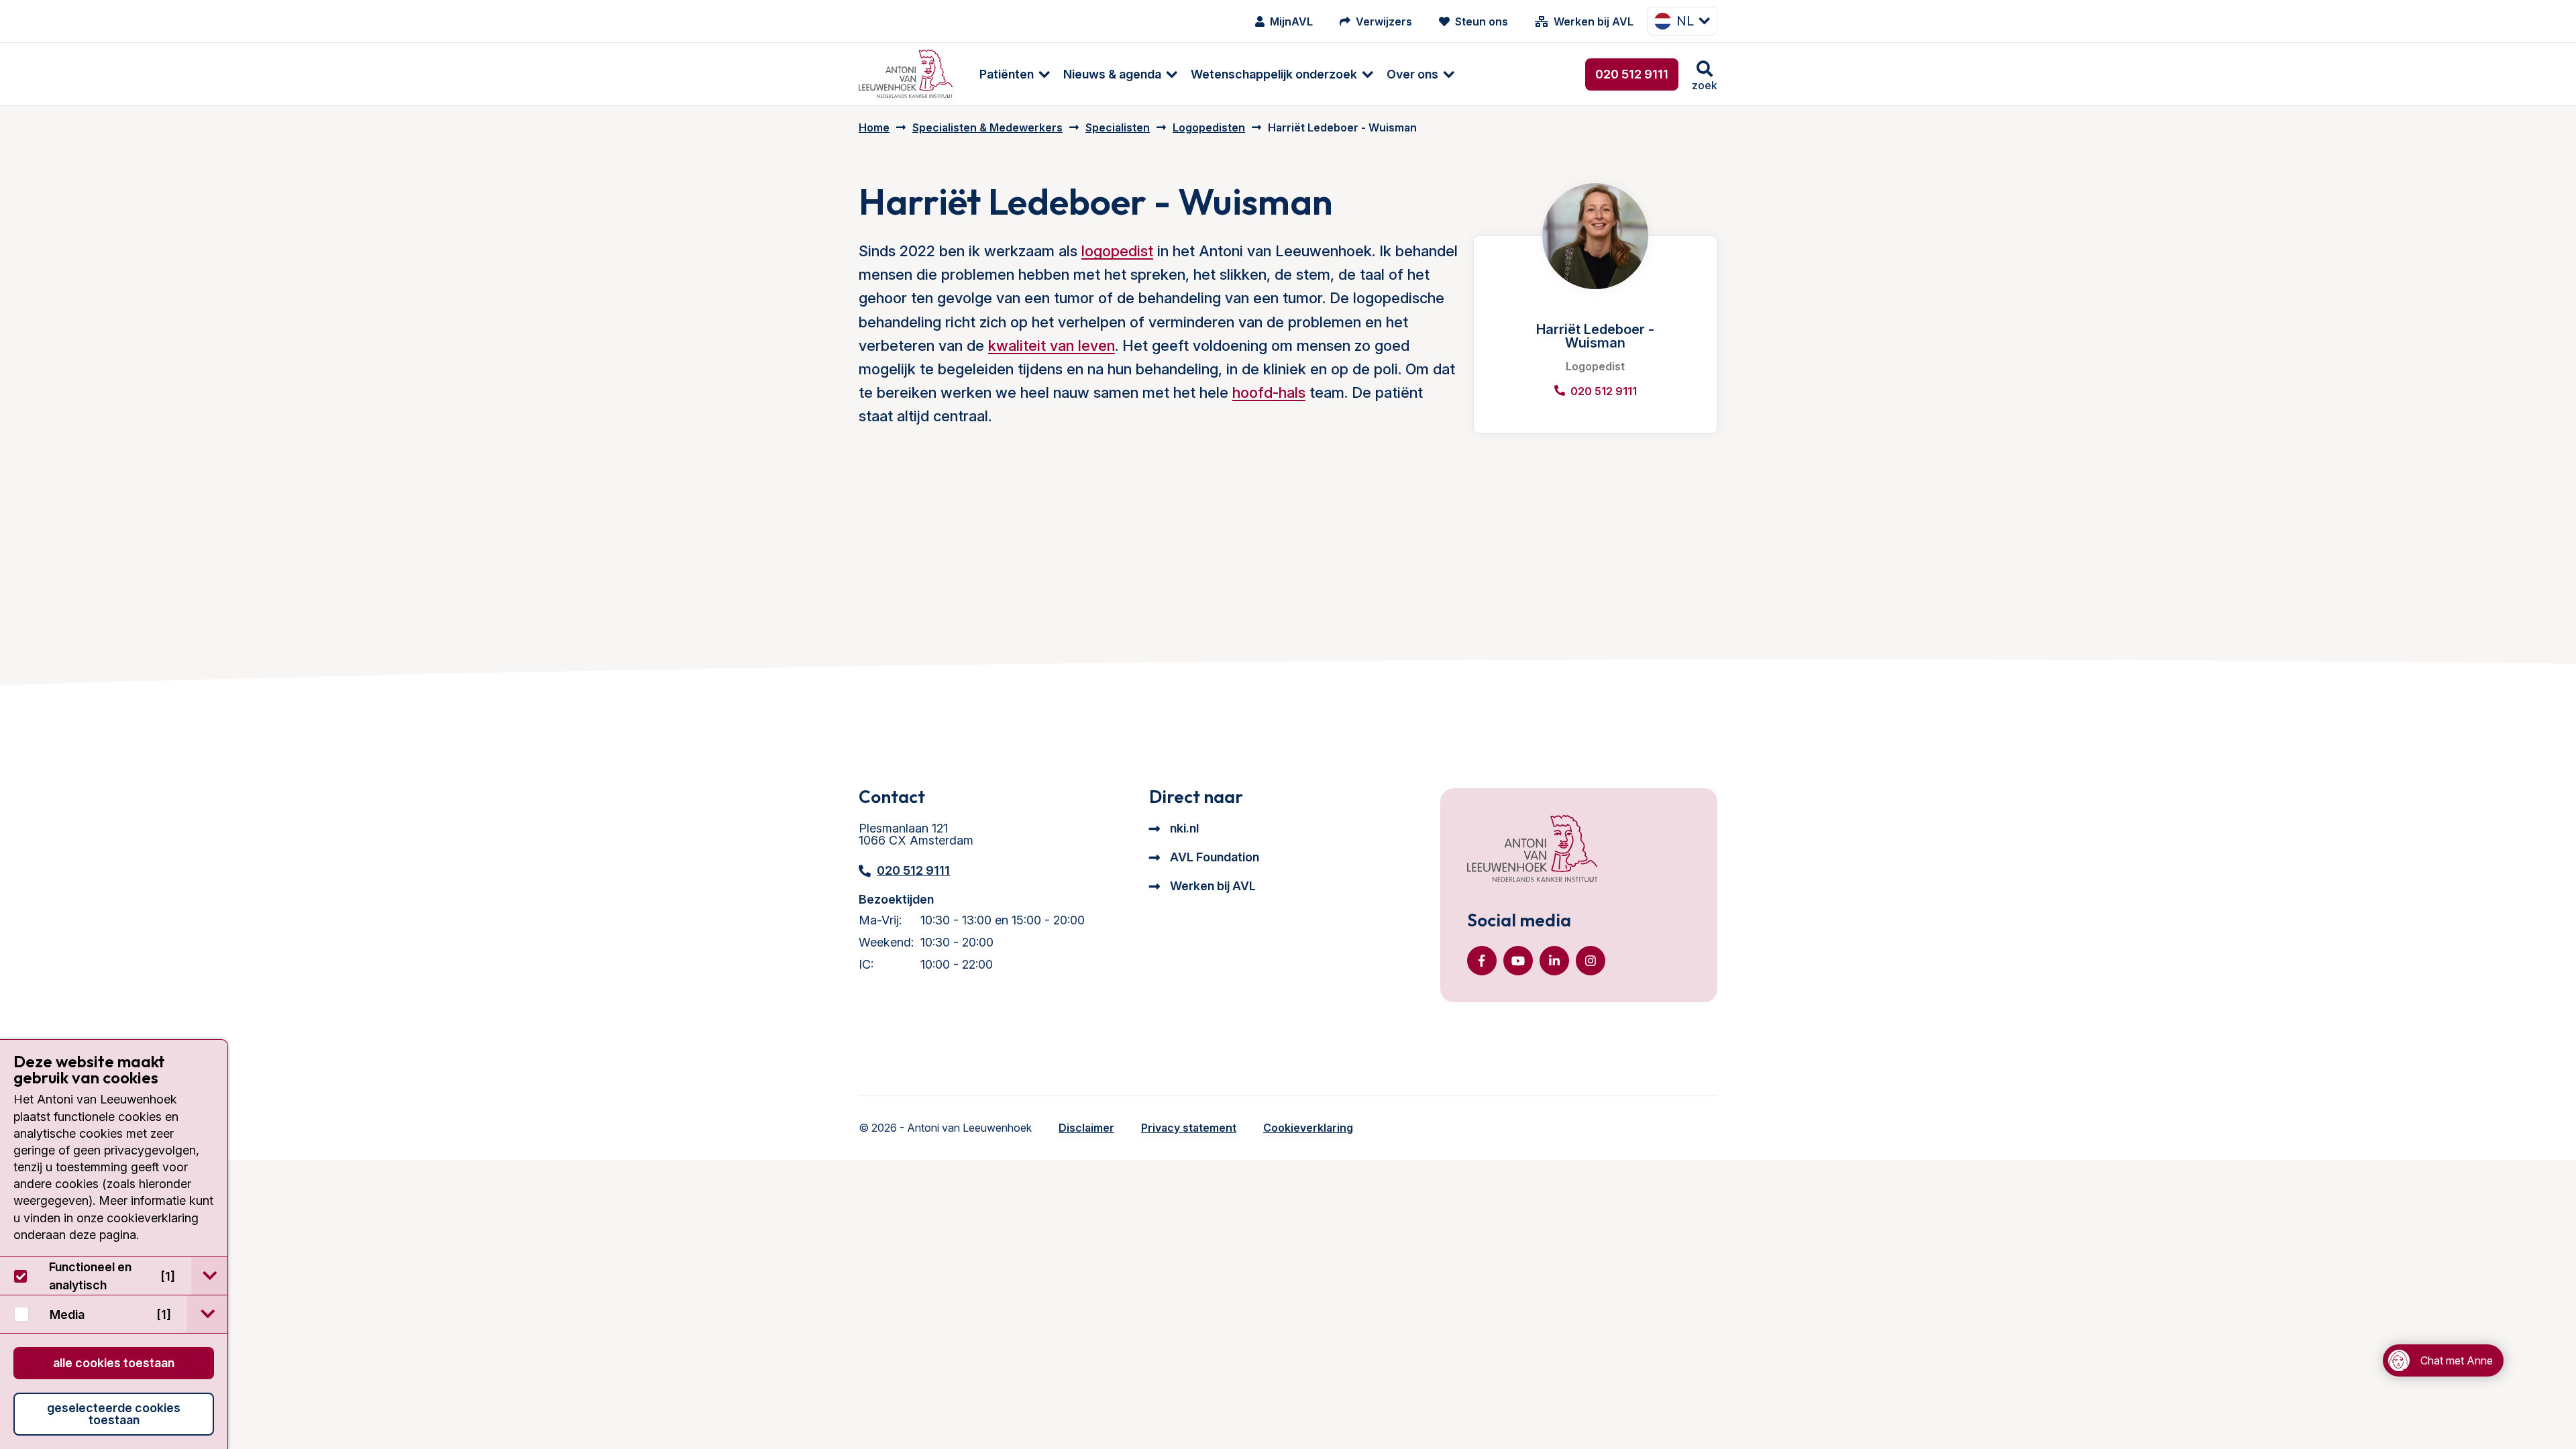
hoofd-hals (1269, 392)
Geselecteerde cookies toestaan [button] (114, 1414)
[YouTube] (1518, 961)
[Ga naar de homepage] (1532, 850)
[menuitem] (1008, 74)
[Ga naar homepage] (906, 74)
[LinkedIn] (1554, 961)
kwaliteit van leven (1052, 345)
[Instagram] (1591, 961)
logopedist (1117, 251)
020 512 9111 (1632, 74)
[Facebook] (1482, 961)
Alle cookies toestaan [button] (114, 1363)
